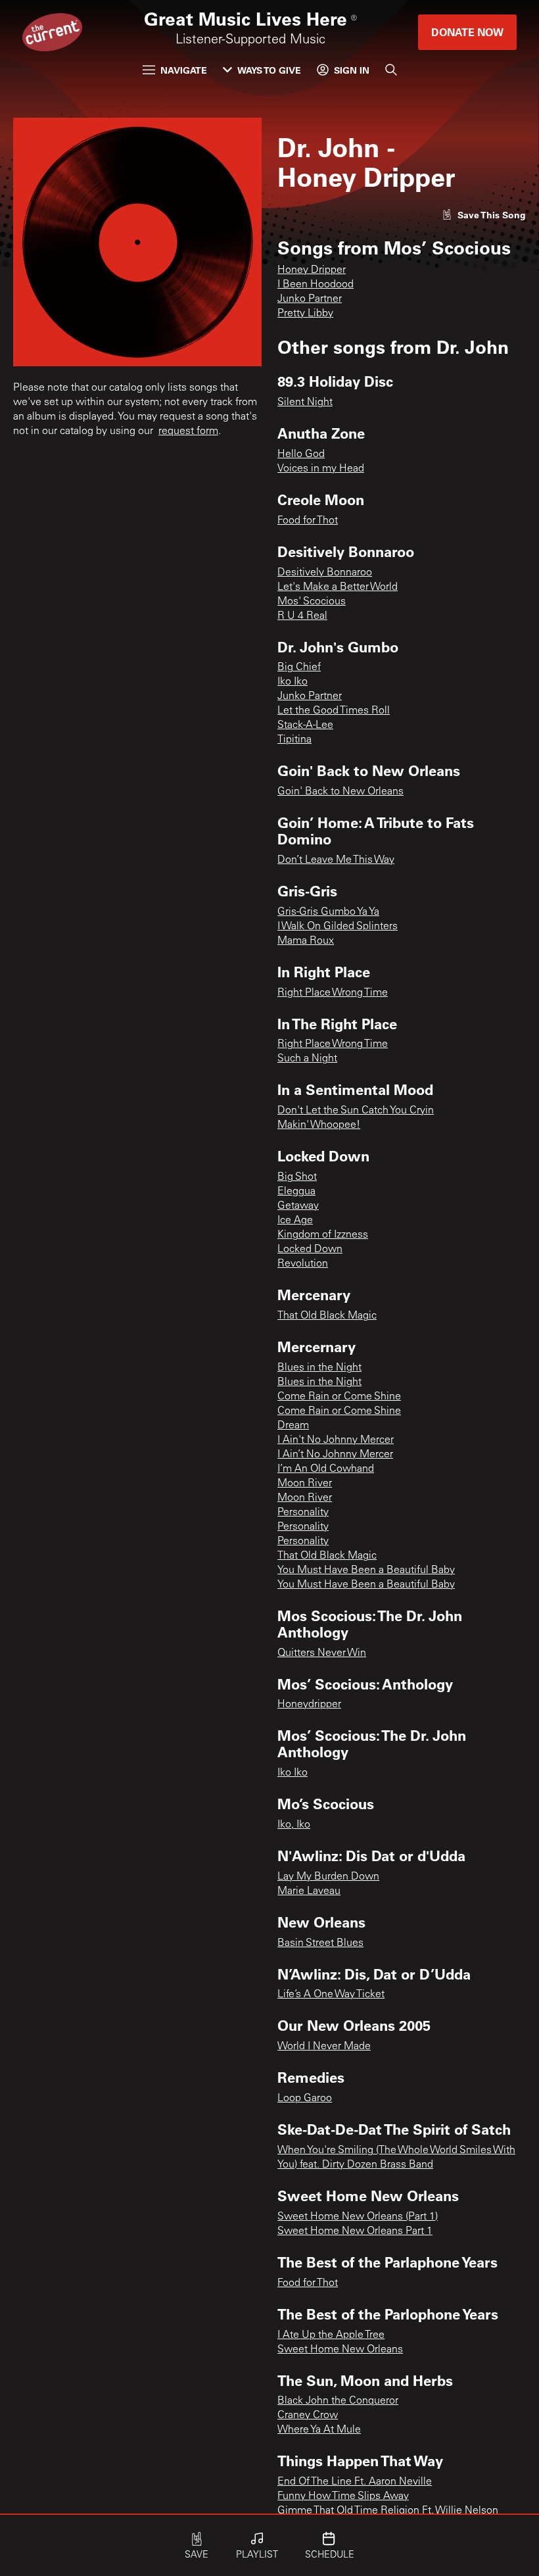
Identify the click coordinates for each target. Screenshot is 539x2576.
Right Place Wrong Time (333, 993)
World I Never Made (324, 2047)
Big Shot (297, 1177)
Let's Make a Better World (338, 587)
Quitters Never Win (322, 1653)
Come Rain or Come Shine (339, 1397)
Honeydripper (309, 1705)
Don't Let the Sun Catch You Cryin (356, 1111)
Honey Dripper (312, 270)
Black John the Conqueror (338, 2401)
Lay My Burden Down (328, 1877)
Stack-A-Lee (305, 725)
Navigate (184, 70)
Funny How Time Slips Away (343, 2496)
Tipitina (294, 740)
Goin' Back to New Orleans (340, 792)
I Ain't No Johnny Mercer (336, 1440)
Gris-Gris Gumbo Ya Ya (328, 912)
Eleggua (296, 1192)
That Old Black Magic (327, 1316)
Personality (303, 1513)
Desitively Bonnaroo (325, 573)
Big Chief (299, 668)
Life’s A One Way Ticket (331, 1995)
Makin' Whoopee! (319, 1125)
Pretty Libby (305, 314)
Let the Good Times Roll (334, 711)
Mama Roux (306, 941)
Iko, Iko (294, 1825)
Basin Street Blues (320, 1943)
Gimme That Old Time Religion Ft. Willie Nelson (388, 2511)
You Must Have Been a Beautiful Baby (366, 1570)
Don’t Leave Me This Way (336, 860)
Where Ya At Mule (319, 2430)
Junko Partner (310, 299)
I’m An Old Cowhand (326, 1469)
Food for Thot (308, 521)
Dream (293, 1426)
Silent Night (305, 402)
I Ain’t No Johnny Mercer (335, 1455)
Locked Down (310, 1250)
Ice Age (295, 1221)
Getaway (298, 1206)
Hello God (301, 454)
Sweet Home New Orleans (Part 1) (358, 2217)
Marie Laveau (309, 1891)
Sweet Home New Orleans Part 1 (355, 2231)
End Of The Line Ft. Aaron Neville (355, 2482)
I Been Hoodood (316, 285)
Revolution (303, 1264)
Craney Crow (308, 2416)
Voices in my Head (321, 469)
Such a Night (307, 1059)
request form (188, 431)
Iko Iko (293, 682)
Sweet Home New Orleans (340, 2350)
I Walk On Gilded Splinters (338, 927)
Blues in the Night (319, 1368)
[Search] (391, 70)
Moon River (305, 1484)
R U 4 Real (302, 616)
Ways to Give (269, 70)
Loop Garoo (305, 2099)
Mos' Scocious (312, 602)
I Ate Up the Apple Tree (331, 2335)
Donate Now (467, 32)
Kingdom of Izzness (323, 1235)
